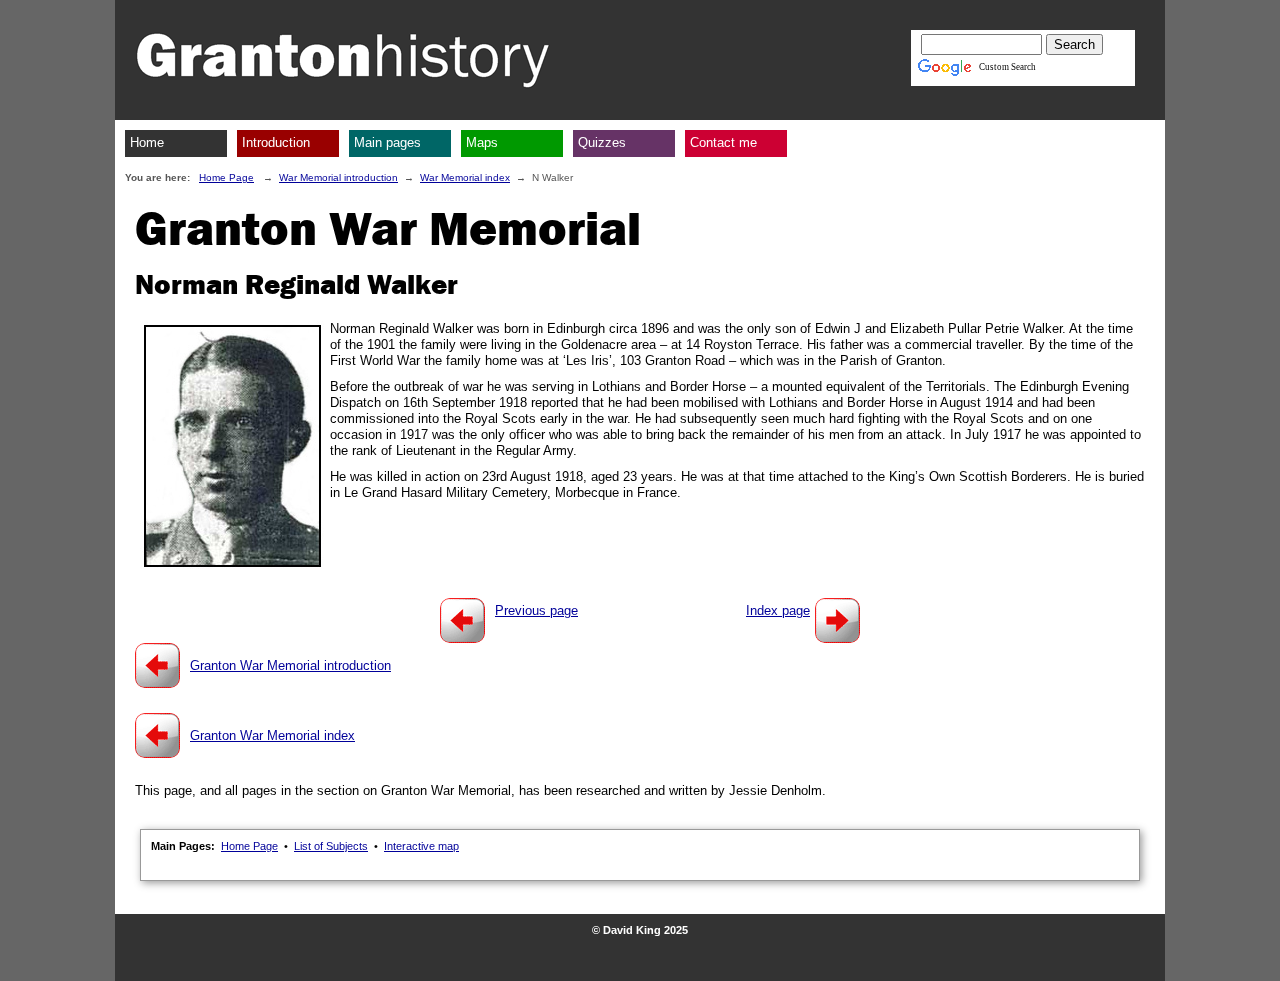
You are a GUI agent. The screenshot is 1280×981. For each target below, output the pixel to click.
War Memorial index (465, 177)
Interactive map (421, 846)
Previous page (536, 610)
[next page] (837, 620)
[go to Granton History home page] (345, 60)
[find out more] (157, 665)
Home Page (226, 177)
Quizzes (602, 142)
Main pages (387, 142)
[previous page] (462, 620)
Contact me (723, 142)
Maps (482, 142)
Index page (778, 610)
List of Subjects (331, 846)
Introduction (276, 142)
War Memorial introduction (338, 177)
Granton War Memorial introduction (290, 665)
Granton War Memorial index (272, 735)
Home (147, 142)
